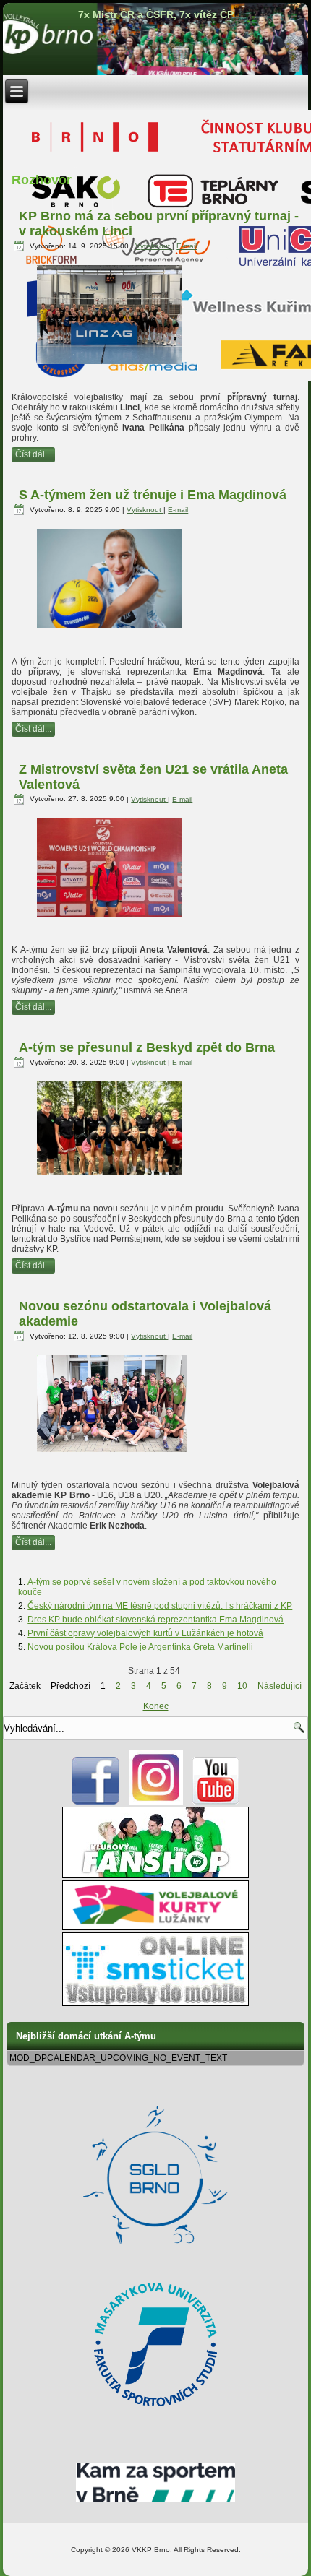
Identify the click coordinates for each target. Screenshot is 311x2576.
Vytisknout (154, 246)
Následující (280, 1686)
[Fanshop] (155, 1875)
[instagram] (156, 1802)
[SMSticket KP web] (155, 2003)
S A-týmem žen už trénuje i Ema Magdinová (153, 495)
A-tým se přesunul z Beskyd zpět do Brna (147, 1047)
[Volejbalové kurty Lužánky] (155, 1927)
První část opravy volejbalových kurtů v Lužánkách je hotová (145, 1633)
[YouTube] (216, 1802)
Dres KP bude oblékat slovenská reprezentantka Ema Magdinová (155, 1620)
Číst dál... (33, 454)
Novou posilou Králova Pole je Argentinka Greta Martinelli (140, 1647)
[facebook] (96, 1802)
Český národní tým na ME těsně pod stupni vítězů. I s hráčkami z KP (160, 1606)
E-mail (187, 246)
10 (242, 1686)
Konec (156, 1706)
